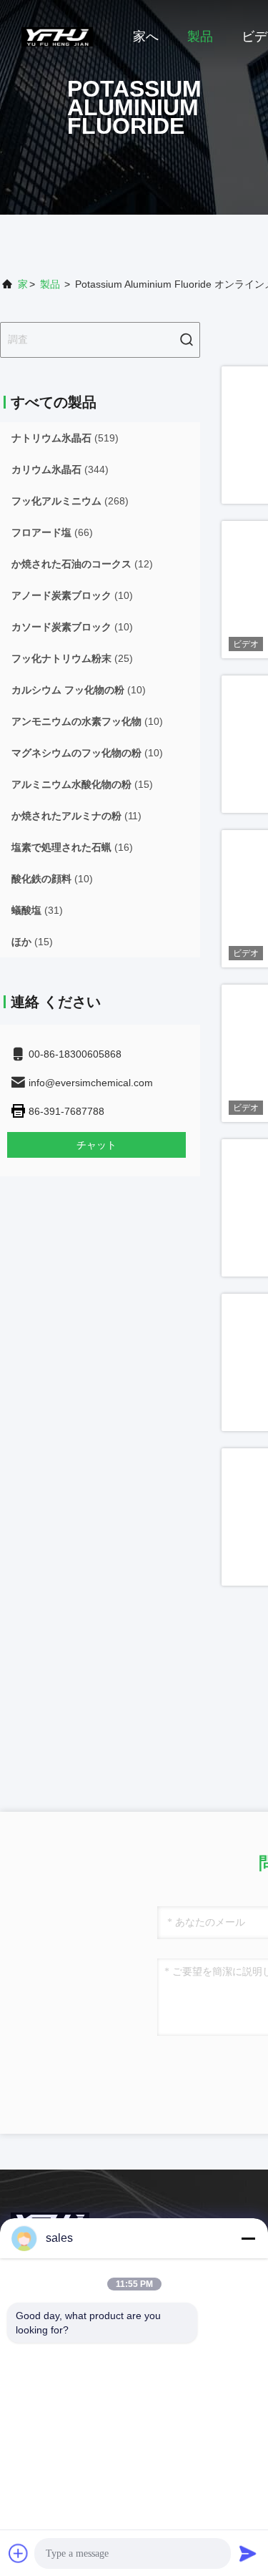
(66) (52, 532)
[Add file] (19, 2553)
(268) (70, 501)
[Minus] (248, 2238)
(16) (72, 847)
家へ (146, 36)
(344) (60, 469)
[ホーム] (57, 36)
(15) (82, 784)
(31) (37, 910)
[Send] (248, 2553)
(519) (65, 438)
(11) (76, 816)
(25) (72, 658)
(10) (72, 595)
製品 (200, 36)
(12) (82, 564)
